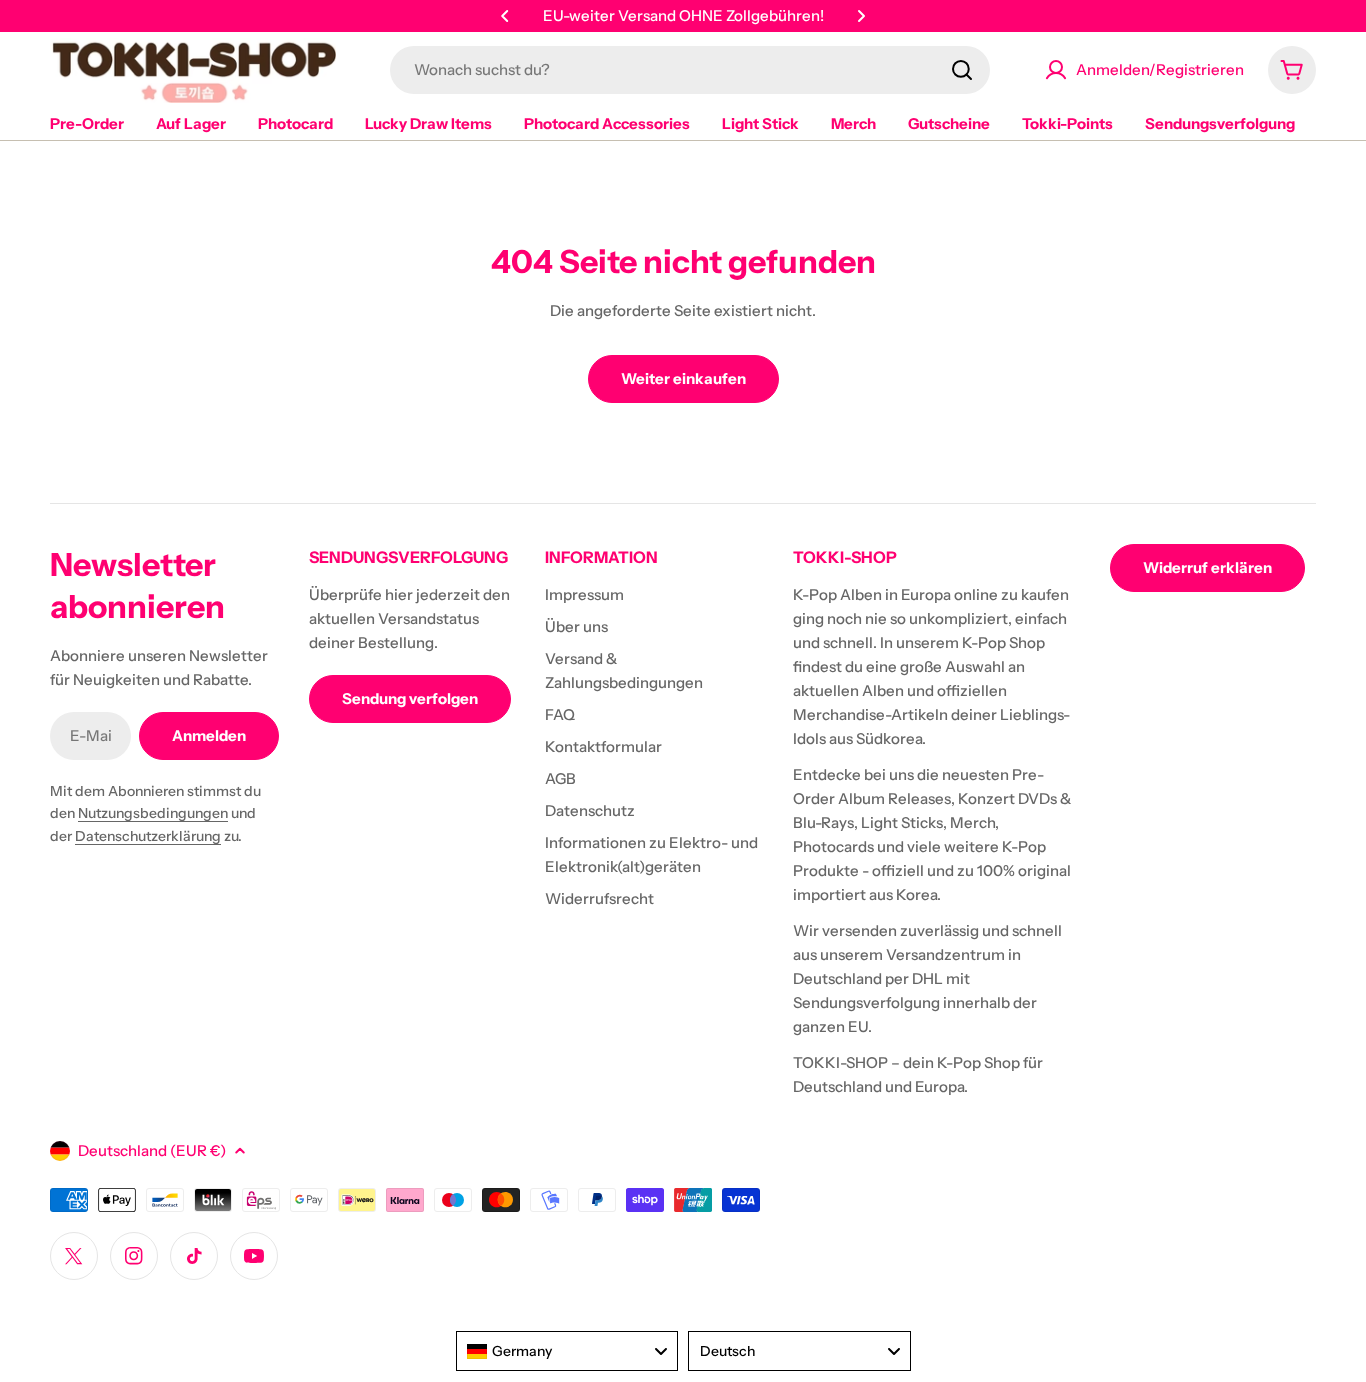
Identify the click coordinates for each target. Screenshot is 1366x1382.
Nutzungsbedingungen (153, 813)
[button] (505, 16)
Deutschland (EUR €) (152, 1150)
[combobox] (690, 70)
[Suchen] (962, 70)
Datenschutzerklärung (148, 836)
